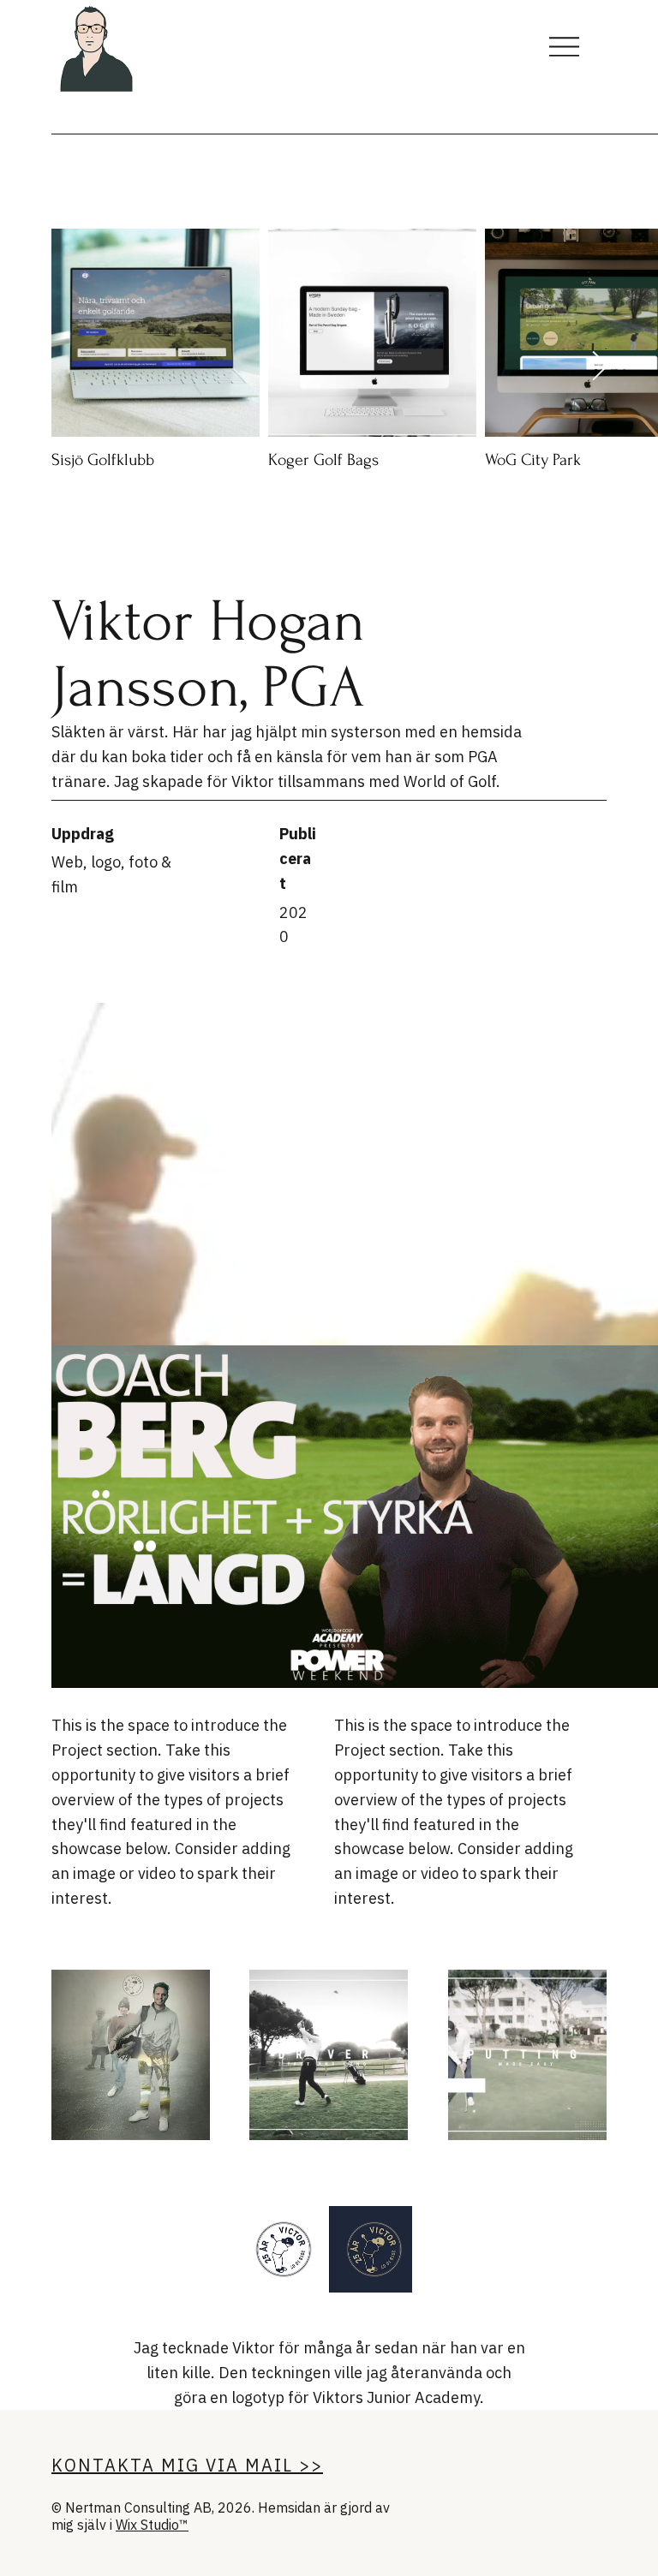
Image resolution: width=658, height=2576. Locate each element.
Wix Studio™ (152, 2525)
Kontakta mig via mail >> (187, 2465)
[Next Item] (600, 367)
